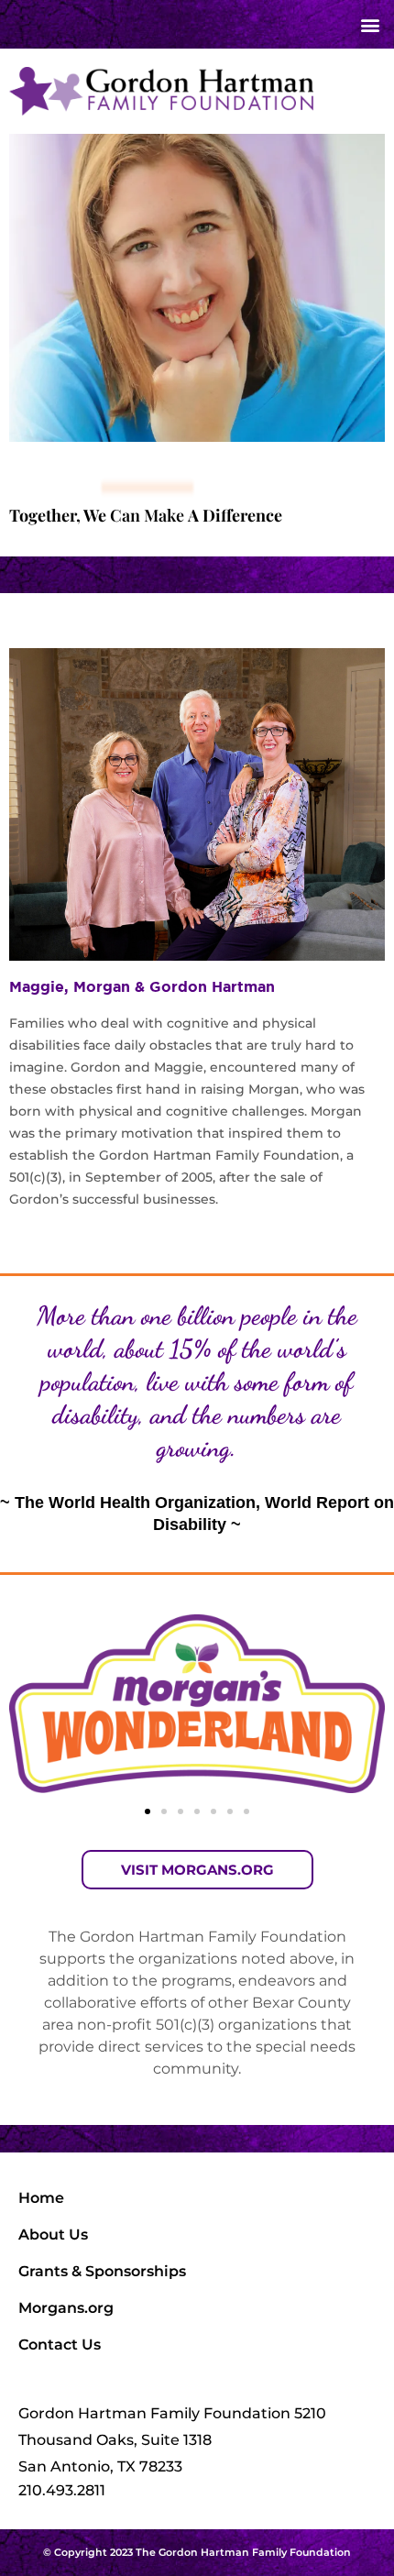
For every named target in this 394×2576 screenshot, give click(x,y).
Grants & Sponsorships (102, 2271)
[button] (370, 24)
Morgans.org (66, 2308)
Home (41, 2198)
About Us (53, 2235)
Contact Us (60, 2345)
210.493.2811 (62, 2490)
